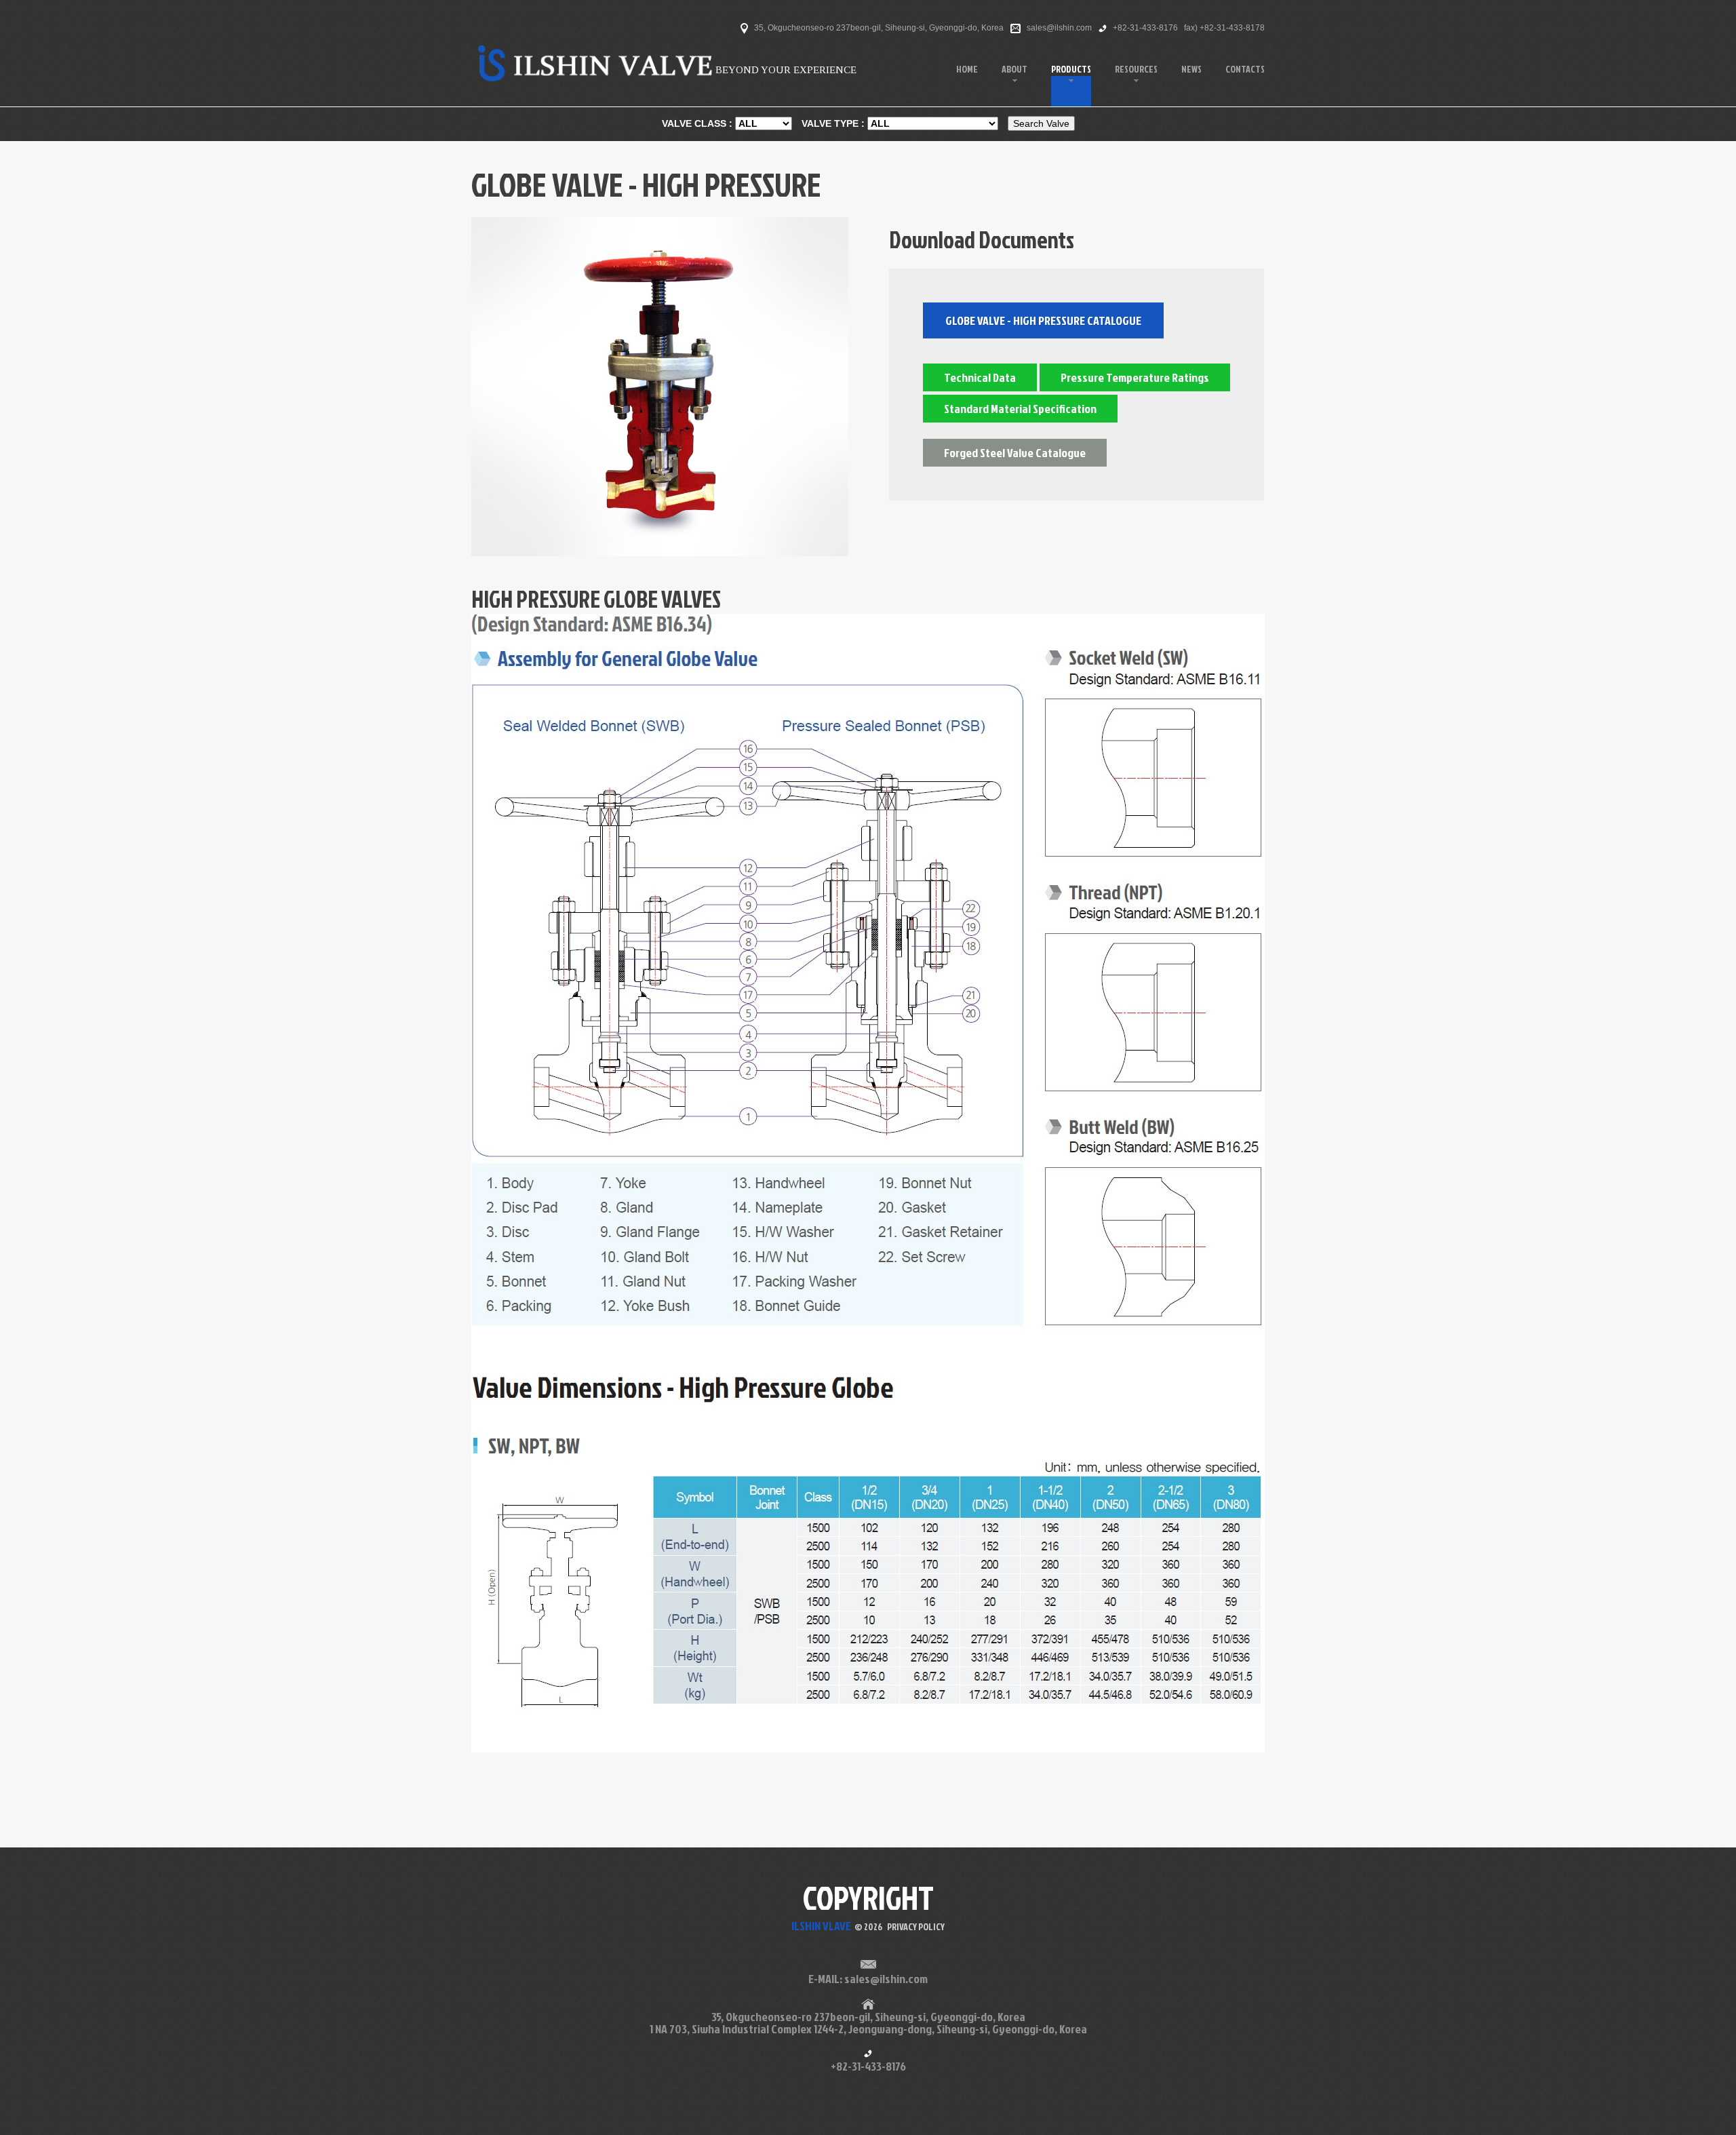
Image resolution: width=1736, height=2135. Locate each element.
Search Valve (1041, 123)
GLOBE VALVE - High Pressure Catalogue (1043, 320)
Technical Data (980, 377)
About (1014, 69)
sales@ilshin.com (1059, 28)
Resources (1136, 69)
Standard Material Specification (1020, 409)
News (1191, 69)
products (1071, 69)
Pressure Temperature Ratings (1135, 377)
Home (967, 69)
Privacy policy (916, 1926)
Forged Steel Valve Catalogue (1015, 453)
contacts (1245, 69)
